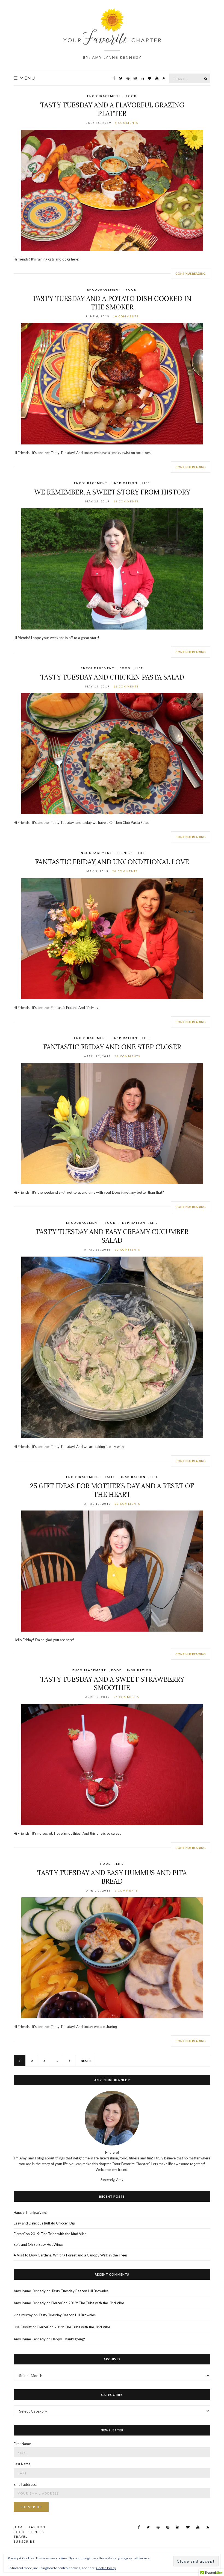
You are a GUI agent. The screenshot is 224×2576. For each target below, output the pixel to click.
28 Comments (125, 871)
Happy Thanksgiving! (31, 2212)
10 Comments (126, 316)
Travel (21, 2537)
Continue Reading (191, 273)
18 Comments (126, 501)
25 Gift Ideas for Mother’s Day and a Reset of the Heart (112, 1490)
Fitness (125, 853)
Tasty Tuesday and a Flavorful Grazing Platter (112, 109)
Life (146, 483)
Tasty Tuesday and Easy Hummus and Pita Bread (112, 1877)
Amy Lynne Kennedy (30, 2291)
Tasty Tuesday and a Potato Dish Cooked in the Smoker (112, 303)
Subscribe (24, 2541)
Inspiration (125, 483)
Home (19, 2527)
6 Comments (126, 1890)
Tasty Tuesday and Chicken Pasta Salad (112, 677)
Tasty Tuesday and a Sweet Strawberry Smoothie (112, 1684)
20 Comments (127, 1504)
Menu (27, 78)
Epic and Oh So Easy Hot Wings (39, 2244)
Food (131, 96)
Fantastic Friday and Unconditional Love (112, 862)
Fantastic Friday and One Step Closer (112, 1047)
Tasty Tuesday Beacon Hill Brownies (80, 2291)
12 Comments (126, 686)
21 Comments (126, 1697)
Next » (86, 2061)
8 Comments (127, 123)
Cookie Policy (106, 2568)
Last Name (22, 2464)
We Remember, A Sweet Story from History (112, 492)
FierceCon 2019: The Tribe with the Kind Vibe (50, 2234)
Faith (110, 1477)
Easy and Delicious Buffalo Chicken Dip (44, 2223)
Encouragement (104, 96)
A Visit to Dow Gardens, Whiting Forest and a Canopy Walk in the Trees (71, 2255)
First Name (22, 2444)
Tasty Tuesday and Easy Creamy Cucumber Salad (112, 1236)
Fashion (37, 2527)
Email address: (25, 2484)
